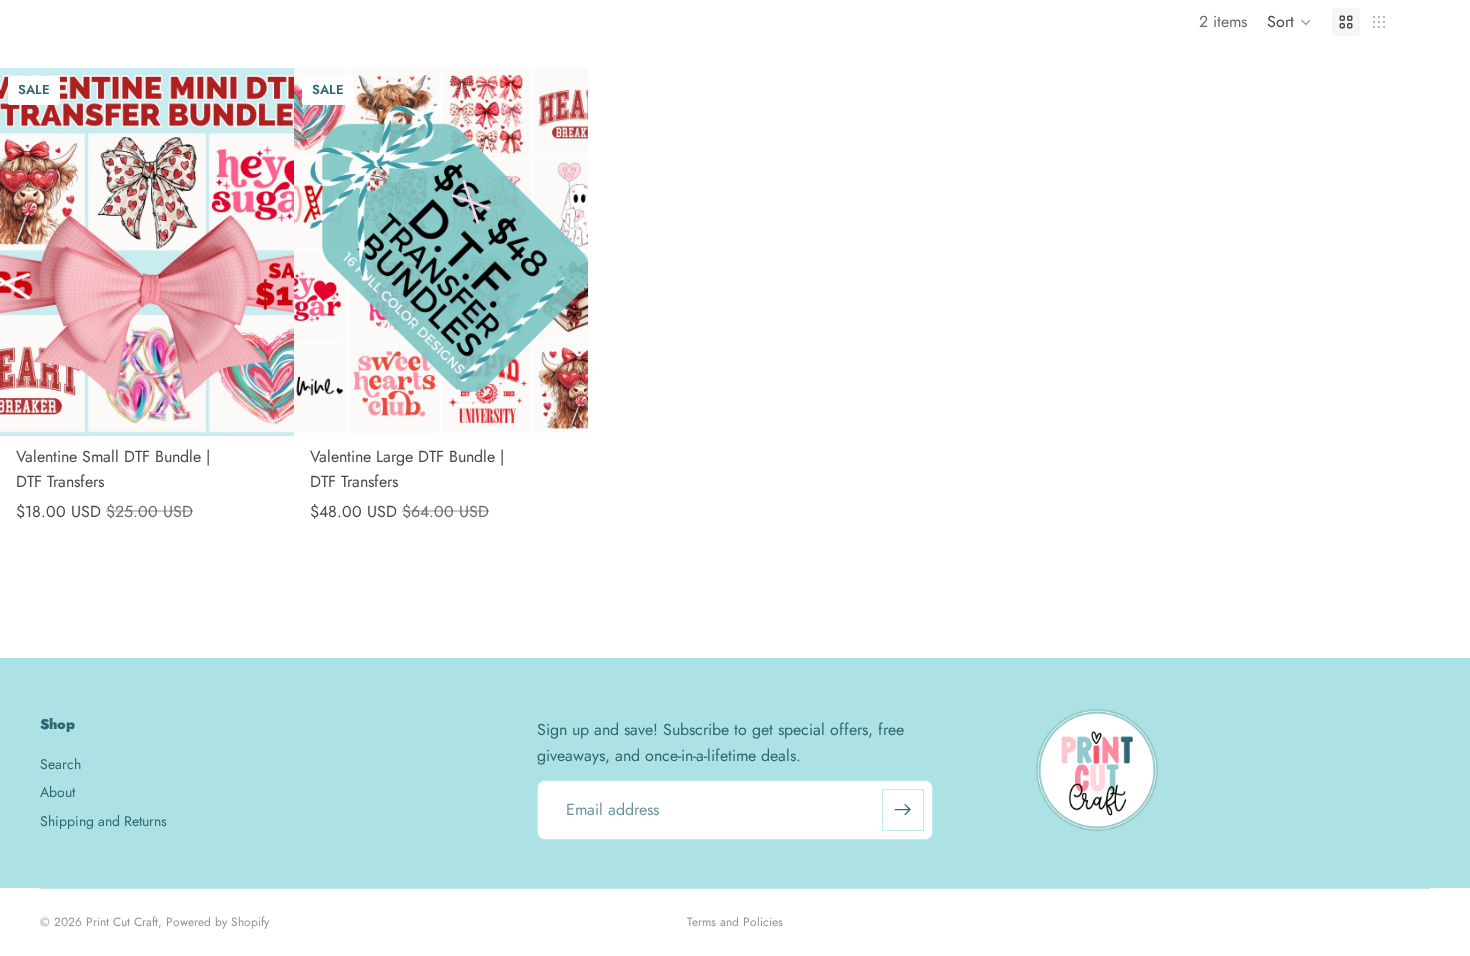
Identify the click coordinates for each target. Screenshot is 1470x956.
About (57, 792)
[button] (1289, 22)
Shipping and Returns (103, 821)
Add (280, 404)
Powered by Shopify (217, 922)
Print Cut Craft (122, 922)
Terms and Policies (735, 922)
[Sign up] (903, 810)
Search (60, 764)
